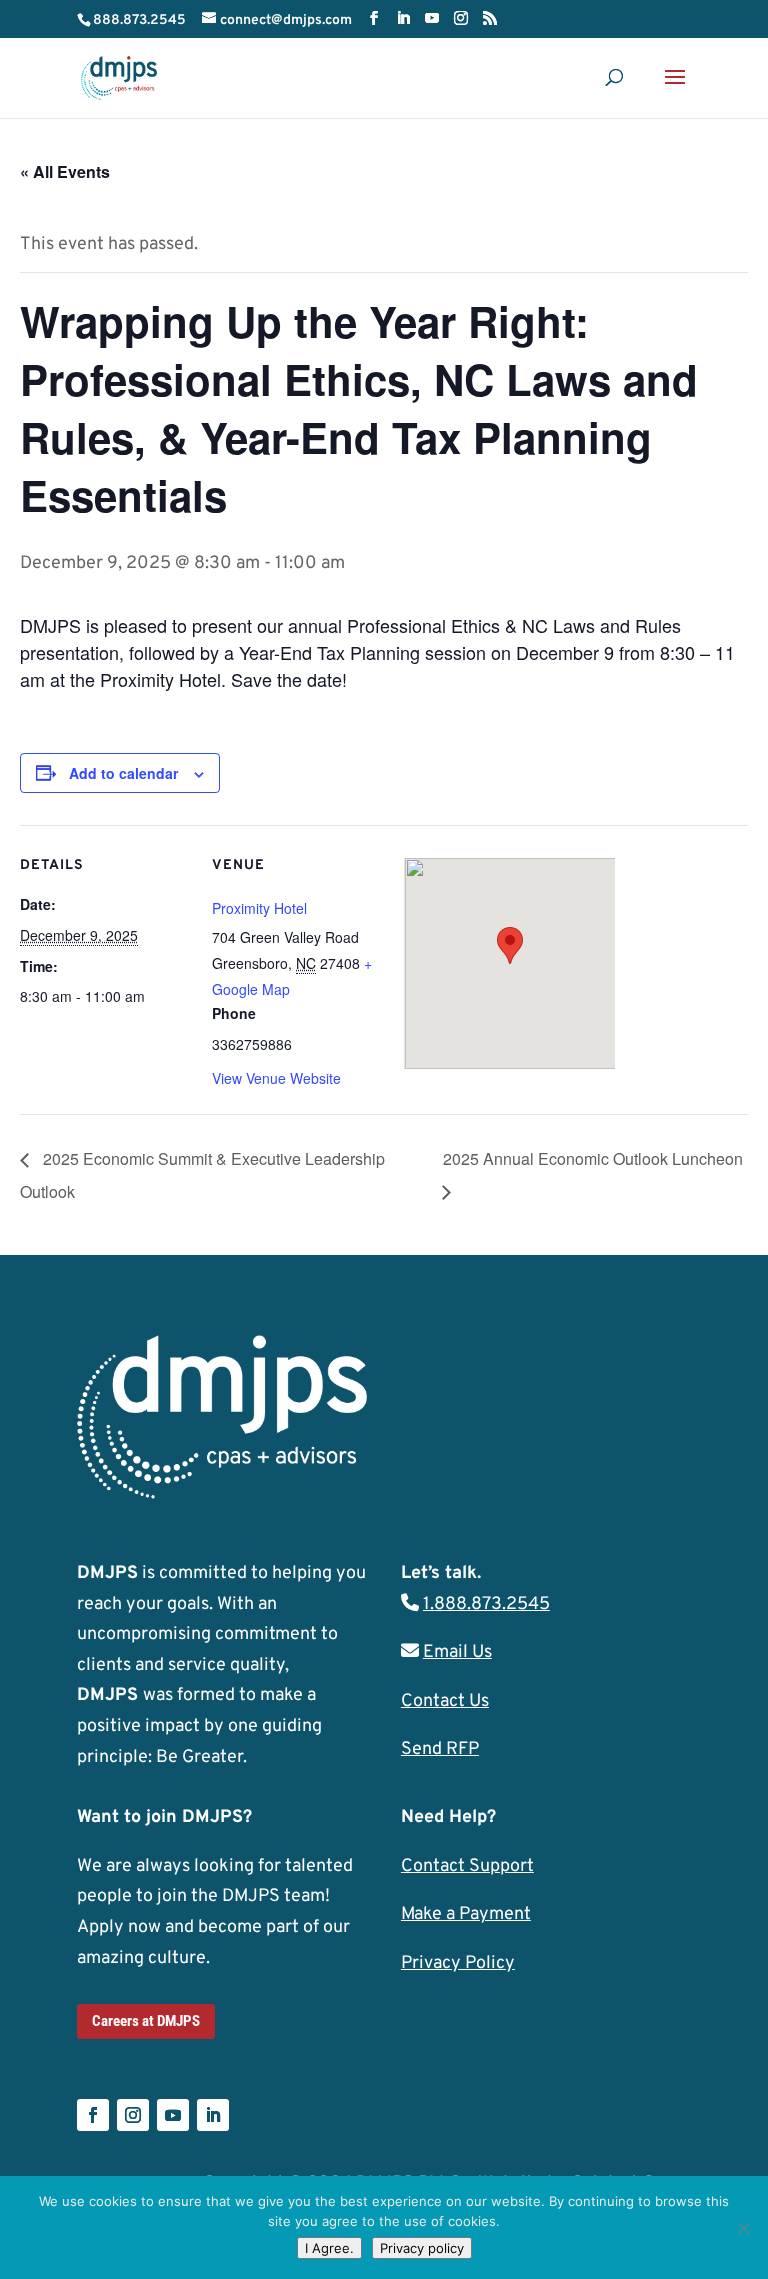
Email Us (457, 1652)
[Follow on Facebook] (93, 2115)
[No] (743, 2228)
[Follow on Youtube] (173, 2115)
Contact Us (445, 1701)
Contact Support (467, 1866)
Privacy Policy (458, 1963)
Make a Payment (466, 1914)
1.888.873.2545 (486, 1604)
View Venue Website (276, 1078)
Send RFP (440, 1749)
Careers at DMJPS (146, 2021)
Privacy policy (422, 2248)
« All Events (65, 171)
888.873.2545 (139, 20)
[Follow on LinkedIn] (213, 2115)
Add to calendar (123, 773)
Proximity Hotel (259, 908)
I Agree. (329, 2248)
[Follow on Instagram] (133, 2115)
